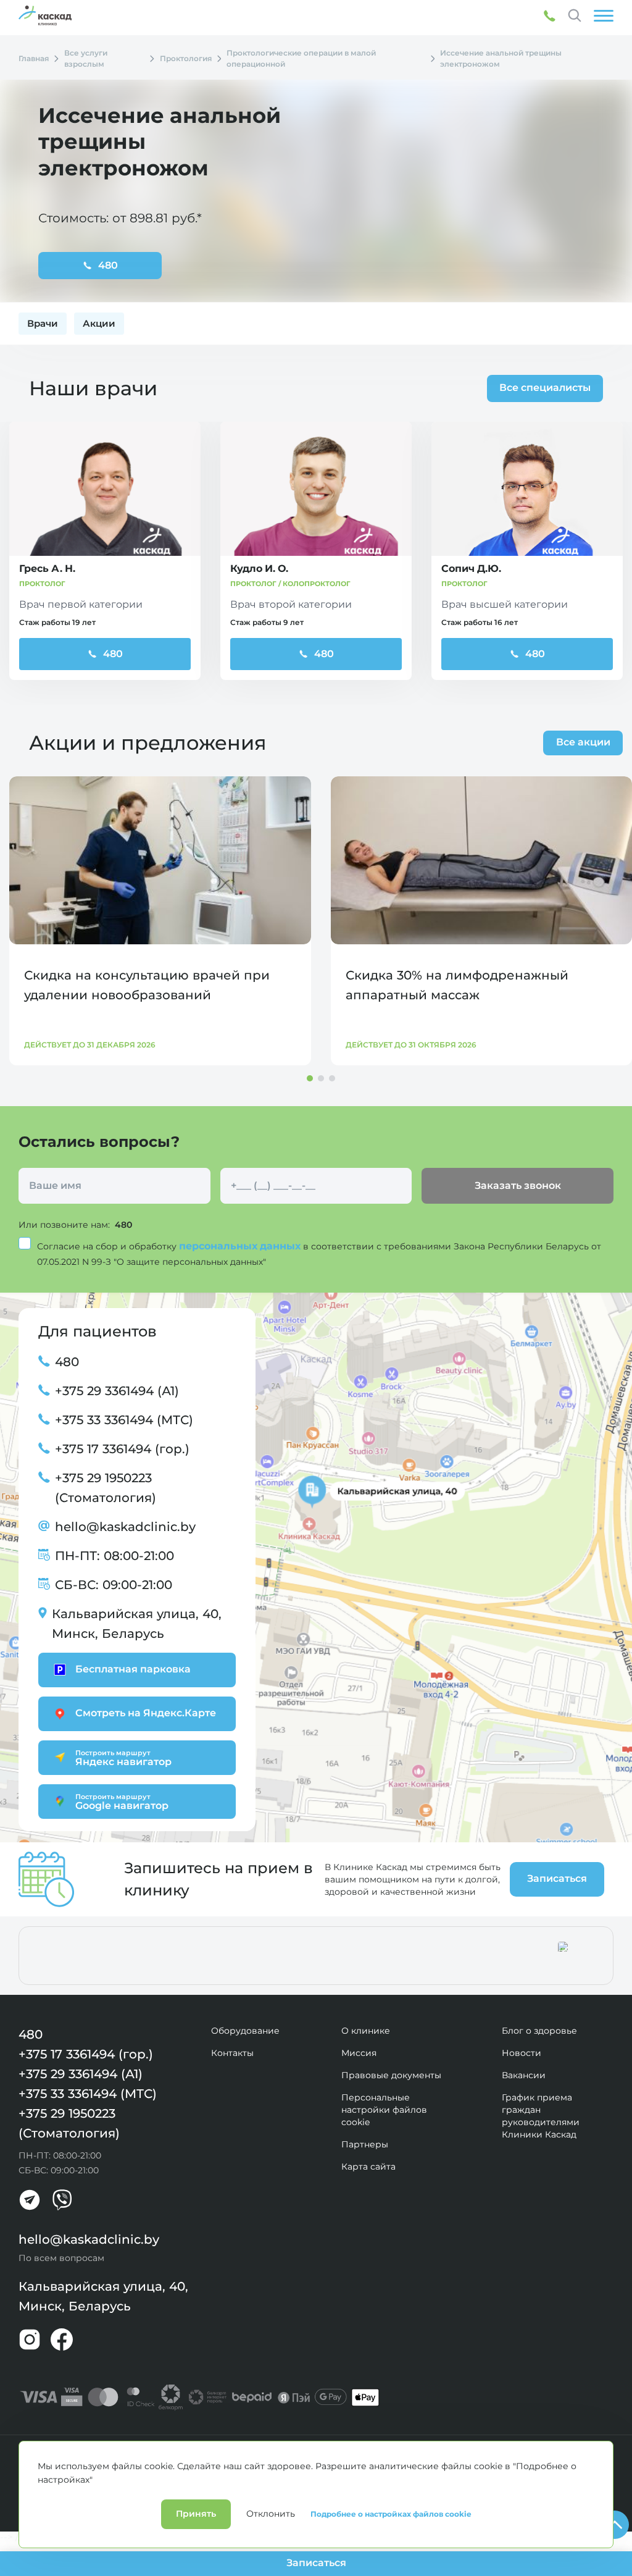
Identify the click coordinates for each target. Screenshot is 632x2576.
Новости (522, 2053)
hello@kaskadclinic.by (125, 1527)
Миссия (359, 2053)
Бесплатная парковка (133, 1669)
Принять (196, 2514)
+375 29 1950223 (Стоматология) (106, 1488)
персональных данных (241, 1246)
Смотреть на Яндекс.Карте (146, 1713)
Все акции (583, 742)
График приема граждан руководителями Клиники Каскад (541, 2116)
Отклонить (271, 2514)
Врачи (43, 323)
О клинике (366, 2031)
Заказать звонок (518, 1185)
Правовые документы (391, 2075)
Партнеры (365, 2144)
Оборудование (245, 2031)
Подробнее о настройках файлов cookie (391, 2514)
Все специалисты (545, 388)
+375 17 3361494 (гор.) (122, 1449)
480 (113, 654)
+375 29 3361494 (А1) (117, 1391)
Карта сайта (368, 2167)
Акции (99, 323)
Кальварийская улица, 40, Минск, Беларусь (137, 1624)
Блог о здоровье (539, 2031)
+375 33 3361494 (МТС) (124, 1420)
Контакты (232, 2053)
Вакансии (524, 2075)
